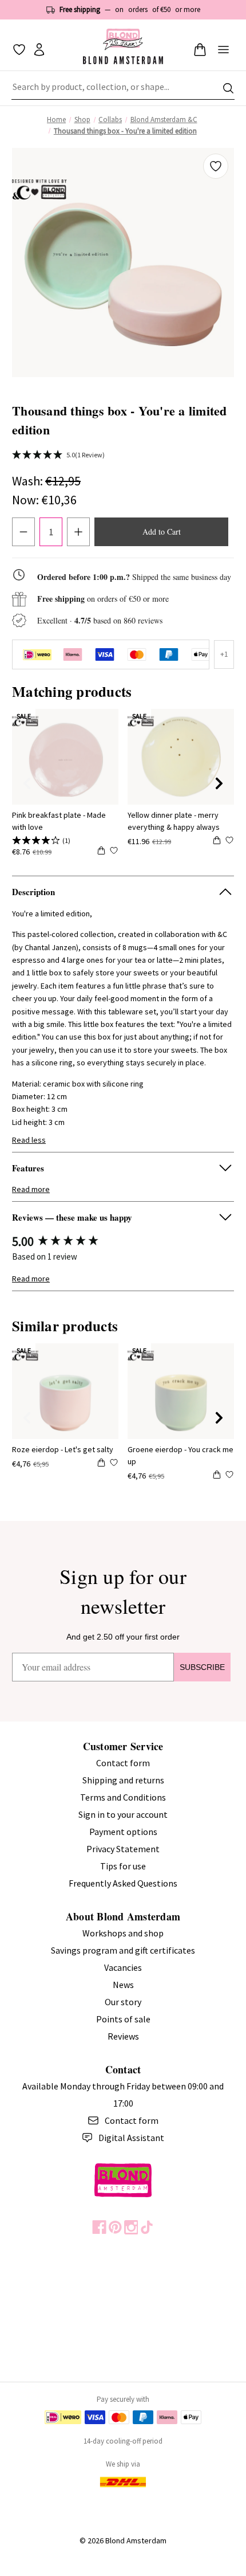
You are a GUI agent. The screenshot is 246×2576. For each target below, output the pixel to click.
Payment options (123, 1832)
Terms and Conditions (123, 1797)
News (123, 1985)
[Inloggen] (39, 50)
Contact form (123, 1763)
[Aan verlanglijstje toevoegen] (216, 166)
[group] (123, 1242)
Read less (29, 1140)
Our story (123, 2002)
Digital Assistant (131, 2138)
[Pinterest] (115, 2227)
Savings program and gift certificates (123, 1950)
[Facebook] (99, 2227)
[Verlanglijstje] (19, 50)
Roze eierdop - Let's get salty (63, 1449)
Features (28, 1168)
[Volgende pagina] (219, 783)
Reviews (123, 2036)
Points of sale (123, 2019)
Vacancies (123, 1967)
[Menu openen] (223, 50)
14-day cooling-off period (123, 2441)
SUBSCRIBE (202, 1667)
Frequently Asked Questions (123, 1883)
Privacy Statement (123, 1849)
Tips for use (123, 1866)
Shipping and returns (123, 1780)
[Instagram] (131, 2227)
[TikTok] (147, 2227)
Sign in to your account (123, 1814)
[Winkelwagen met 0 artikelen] (200, 50)
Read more (31, 1189)
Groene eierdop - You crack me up (180, 1455)
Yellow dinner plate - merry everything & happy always (174, 821)
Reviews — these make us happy (72, 1217)
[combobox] (123, 88)
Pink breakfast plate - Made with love (59, 821)
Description (33, 892)
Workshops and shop (123, 1933)
